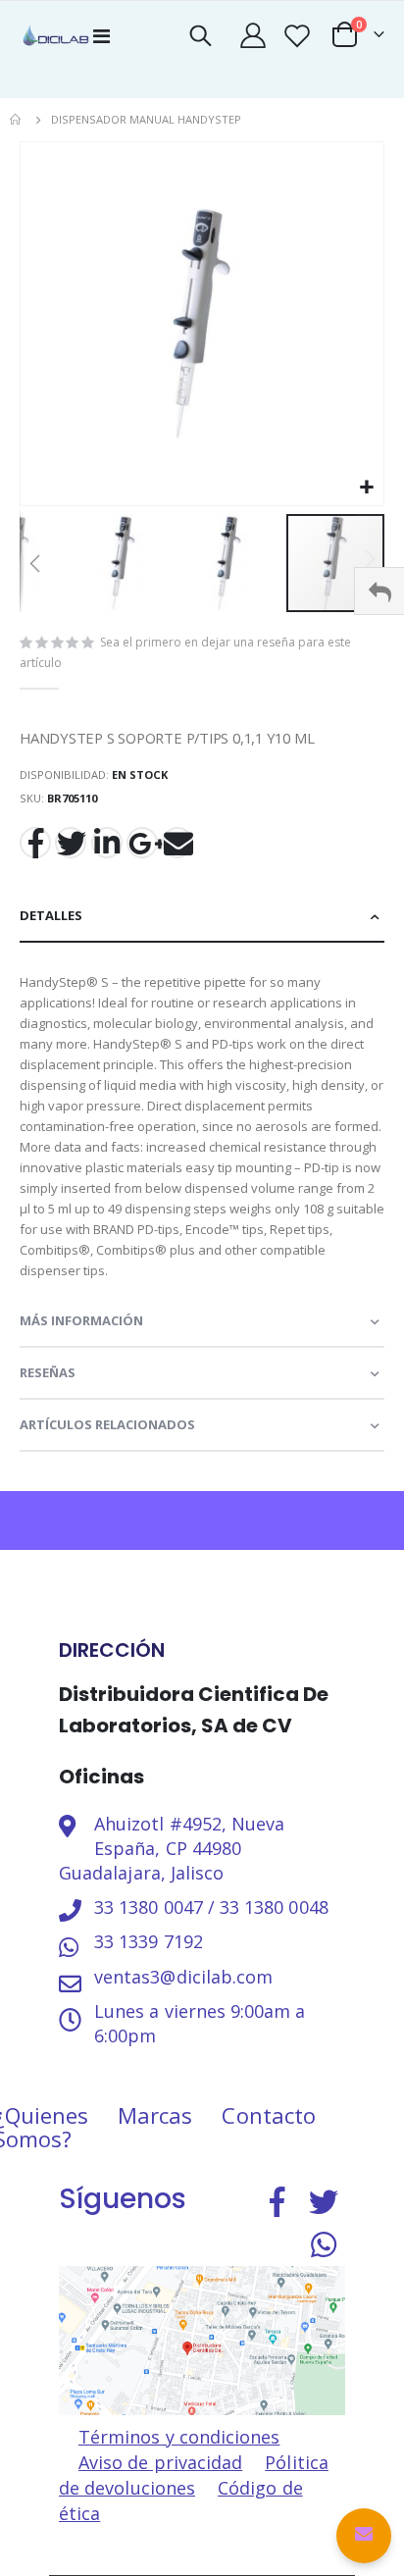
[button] (366, 488)
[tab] (202, 917)
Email (177, 843)
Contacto (269, 2115)
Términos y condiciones (179, 2437)
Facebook (35, 843)
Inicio (17, 120)
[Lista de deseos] (297, 35)
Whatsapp (324, 2244)
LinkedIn (107, 843)
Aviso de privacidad (160, 2462)
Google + (142, 843)
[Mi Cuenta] (252, 35)
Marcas (155, 2115)
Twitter (71, 843)
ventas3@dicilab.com (183, 1977)
